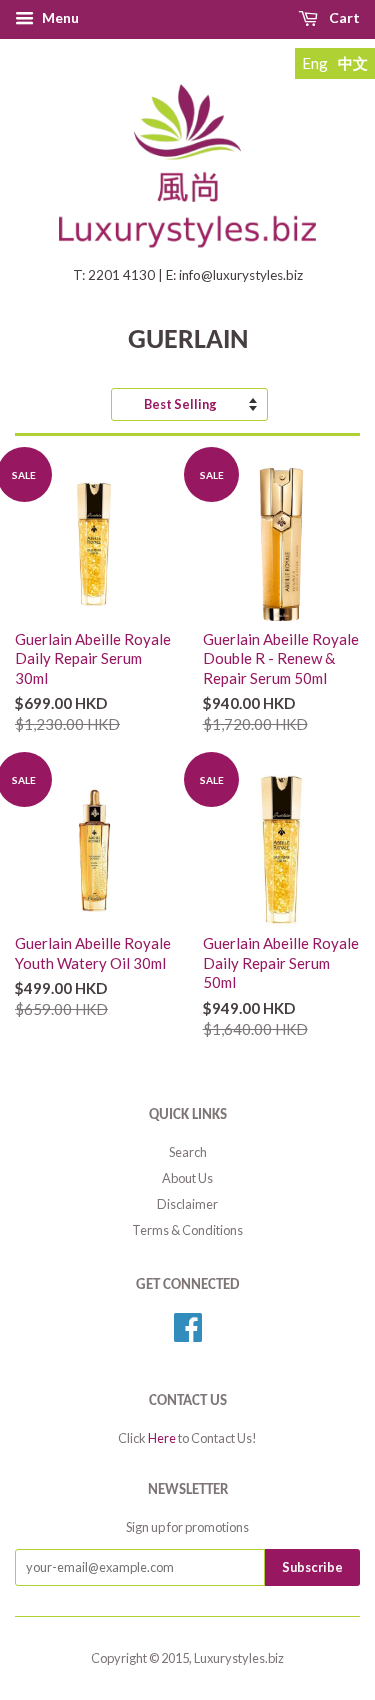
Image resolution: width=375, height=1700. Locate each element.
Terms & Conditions (187, 1230)
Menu (60, 17)
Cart (344, 17)
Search (188, 1152)
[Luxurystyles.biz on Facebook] (188, 1334)
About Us (187, 1178)
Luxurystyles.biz (239, 1658)
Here (162, 1438)
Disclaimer (187, 1204)
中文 (353, 63)
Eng (315, 63)
